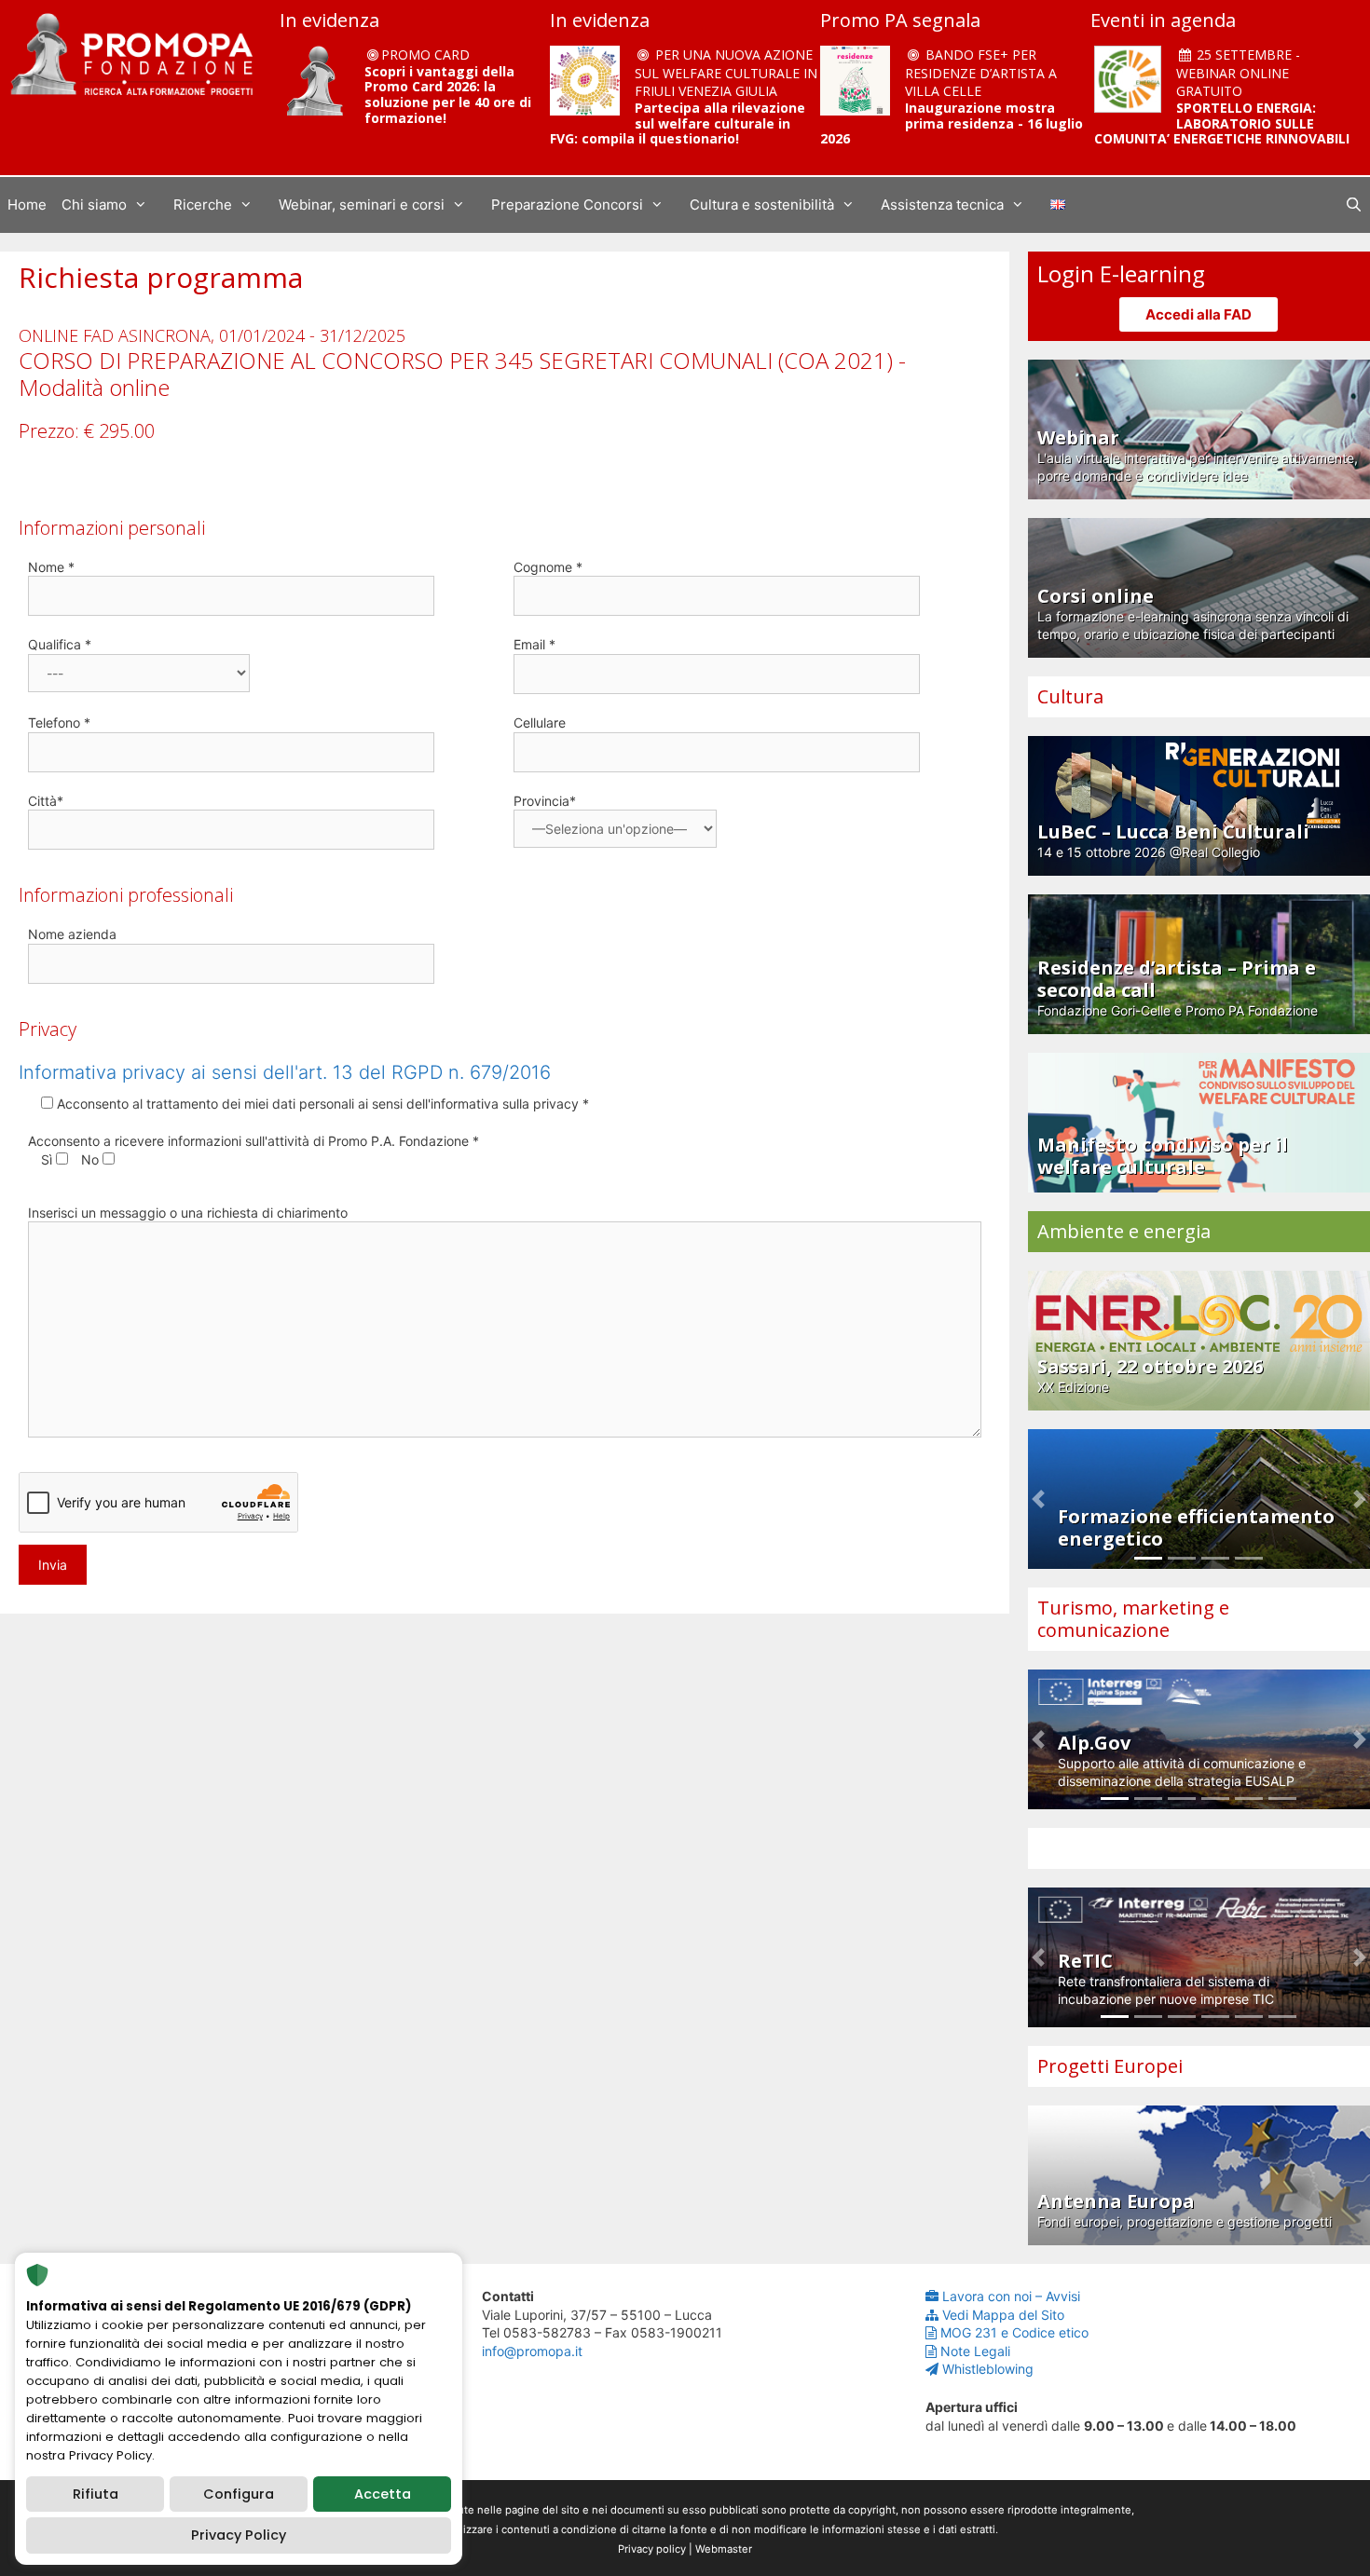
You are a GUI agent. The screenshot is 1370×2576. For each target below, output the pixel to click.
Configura (239, 2494)
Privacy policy (652, 2549)
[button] (1038, 1499)
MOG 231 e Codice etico (1014, 2332)
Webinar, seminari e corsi (362, 204)
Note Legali (975, 2351)
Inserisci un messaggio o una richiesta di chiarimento (188, 1213)
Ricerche (203, 204)
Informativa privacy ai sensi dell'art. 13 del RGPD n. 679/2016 (285, 1072)
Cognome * (548, 567)
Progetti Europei (1110, 2066)
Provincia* (545, 801)
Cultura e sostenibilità (762, 204)
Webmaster (724, 2549)
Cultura (1070, 696)
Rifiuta (96, 2494)
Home (27, 204)
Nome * (51, 567)
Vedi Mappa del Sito (1003, 2315)
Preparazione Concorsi (567, 204)
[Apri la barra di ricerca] (1354, 205)
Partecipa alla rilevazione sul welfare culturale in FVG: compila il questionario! (678, 123)
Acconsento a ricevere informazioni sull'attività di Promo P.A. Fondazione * (253, 1141)
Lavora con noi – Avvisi (1011, 2296)
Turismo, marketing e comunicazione (1133, 1619)
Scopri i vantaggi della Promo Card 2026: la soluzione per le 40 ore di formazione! (448, 95)
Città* (46, 801)
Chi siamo (94, 204)
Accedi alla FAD (1199, 314)
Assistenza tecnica (942, 204)
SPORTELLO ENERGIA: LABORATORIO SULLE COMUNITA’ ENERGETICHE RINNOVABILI (1222, 123)
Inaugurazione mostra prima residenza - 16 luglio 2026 (952, 123)
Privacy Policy (239, 2535)
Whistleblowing (988, 2369)
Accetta (383, 2494)
